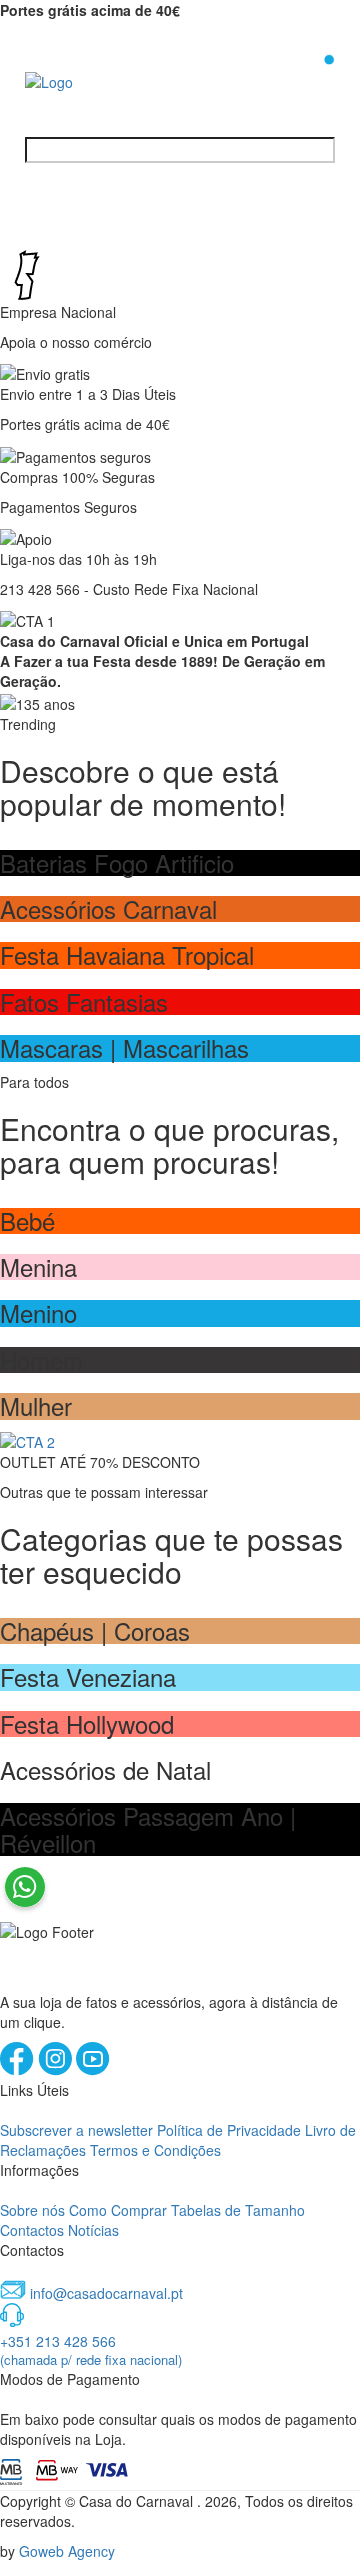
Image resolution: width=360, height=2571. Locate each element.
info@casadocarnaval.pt (106, 2293)
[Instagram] (57, 2070)
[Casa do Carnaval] (105, 80)
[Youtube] (93, 2070)
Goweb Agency (67, 2551)
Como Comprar (118, 2210)
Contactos (32, 2230)
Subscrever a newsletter (76, 2130)
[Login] (297, 79)
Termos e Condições (155, 2150)
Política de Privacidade (229, 2130)
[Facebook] (19, 2070)
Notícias (93, 2230)
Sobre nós (32, 2210)
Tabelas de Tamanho (238, 2210)
